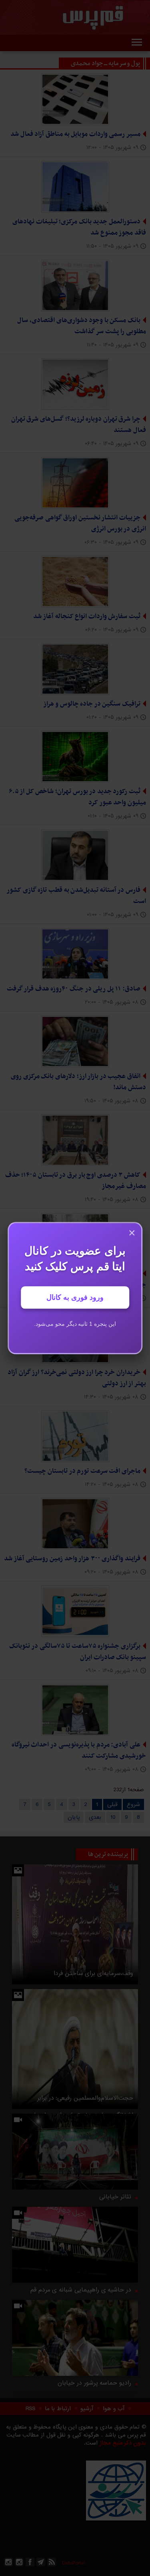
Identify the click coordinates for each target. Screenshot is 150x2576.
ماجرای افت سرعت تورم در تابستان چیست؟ (82, 1471)
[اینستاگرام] (8, 2562)
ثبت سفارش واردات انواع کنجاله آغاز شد (87, 617)
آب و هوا (114, 2409)
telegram (41, 2562)
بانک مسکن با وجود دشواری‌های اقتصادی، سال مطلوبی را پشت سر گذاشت (82, 326)
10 (113, 1817)
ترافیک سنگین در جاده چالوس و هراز (92, 704)
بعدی (95, 1817)
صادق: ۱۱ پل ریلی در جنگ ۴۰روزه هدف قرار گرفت (74, 989)
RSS (30, 2409)
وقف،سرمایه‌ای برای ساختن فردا (93, 1973)
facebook (30, 2562)
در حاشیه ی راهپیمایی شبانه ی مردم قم (81, 2290)
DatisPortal (73, 2563)
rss (52, 2562)
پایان (74, 1817)
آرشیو (87, 2409)
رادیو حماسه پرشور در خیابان (94, 2383)
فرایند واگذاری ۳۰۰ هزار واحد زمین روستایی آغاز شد (72, 1559)
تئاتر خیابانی (115, 2197)
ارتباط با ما (58, 2409)
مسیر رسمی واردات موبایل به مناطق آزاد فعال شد (75, 134)
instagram (19, 2562)
